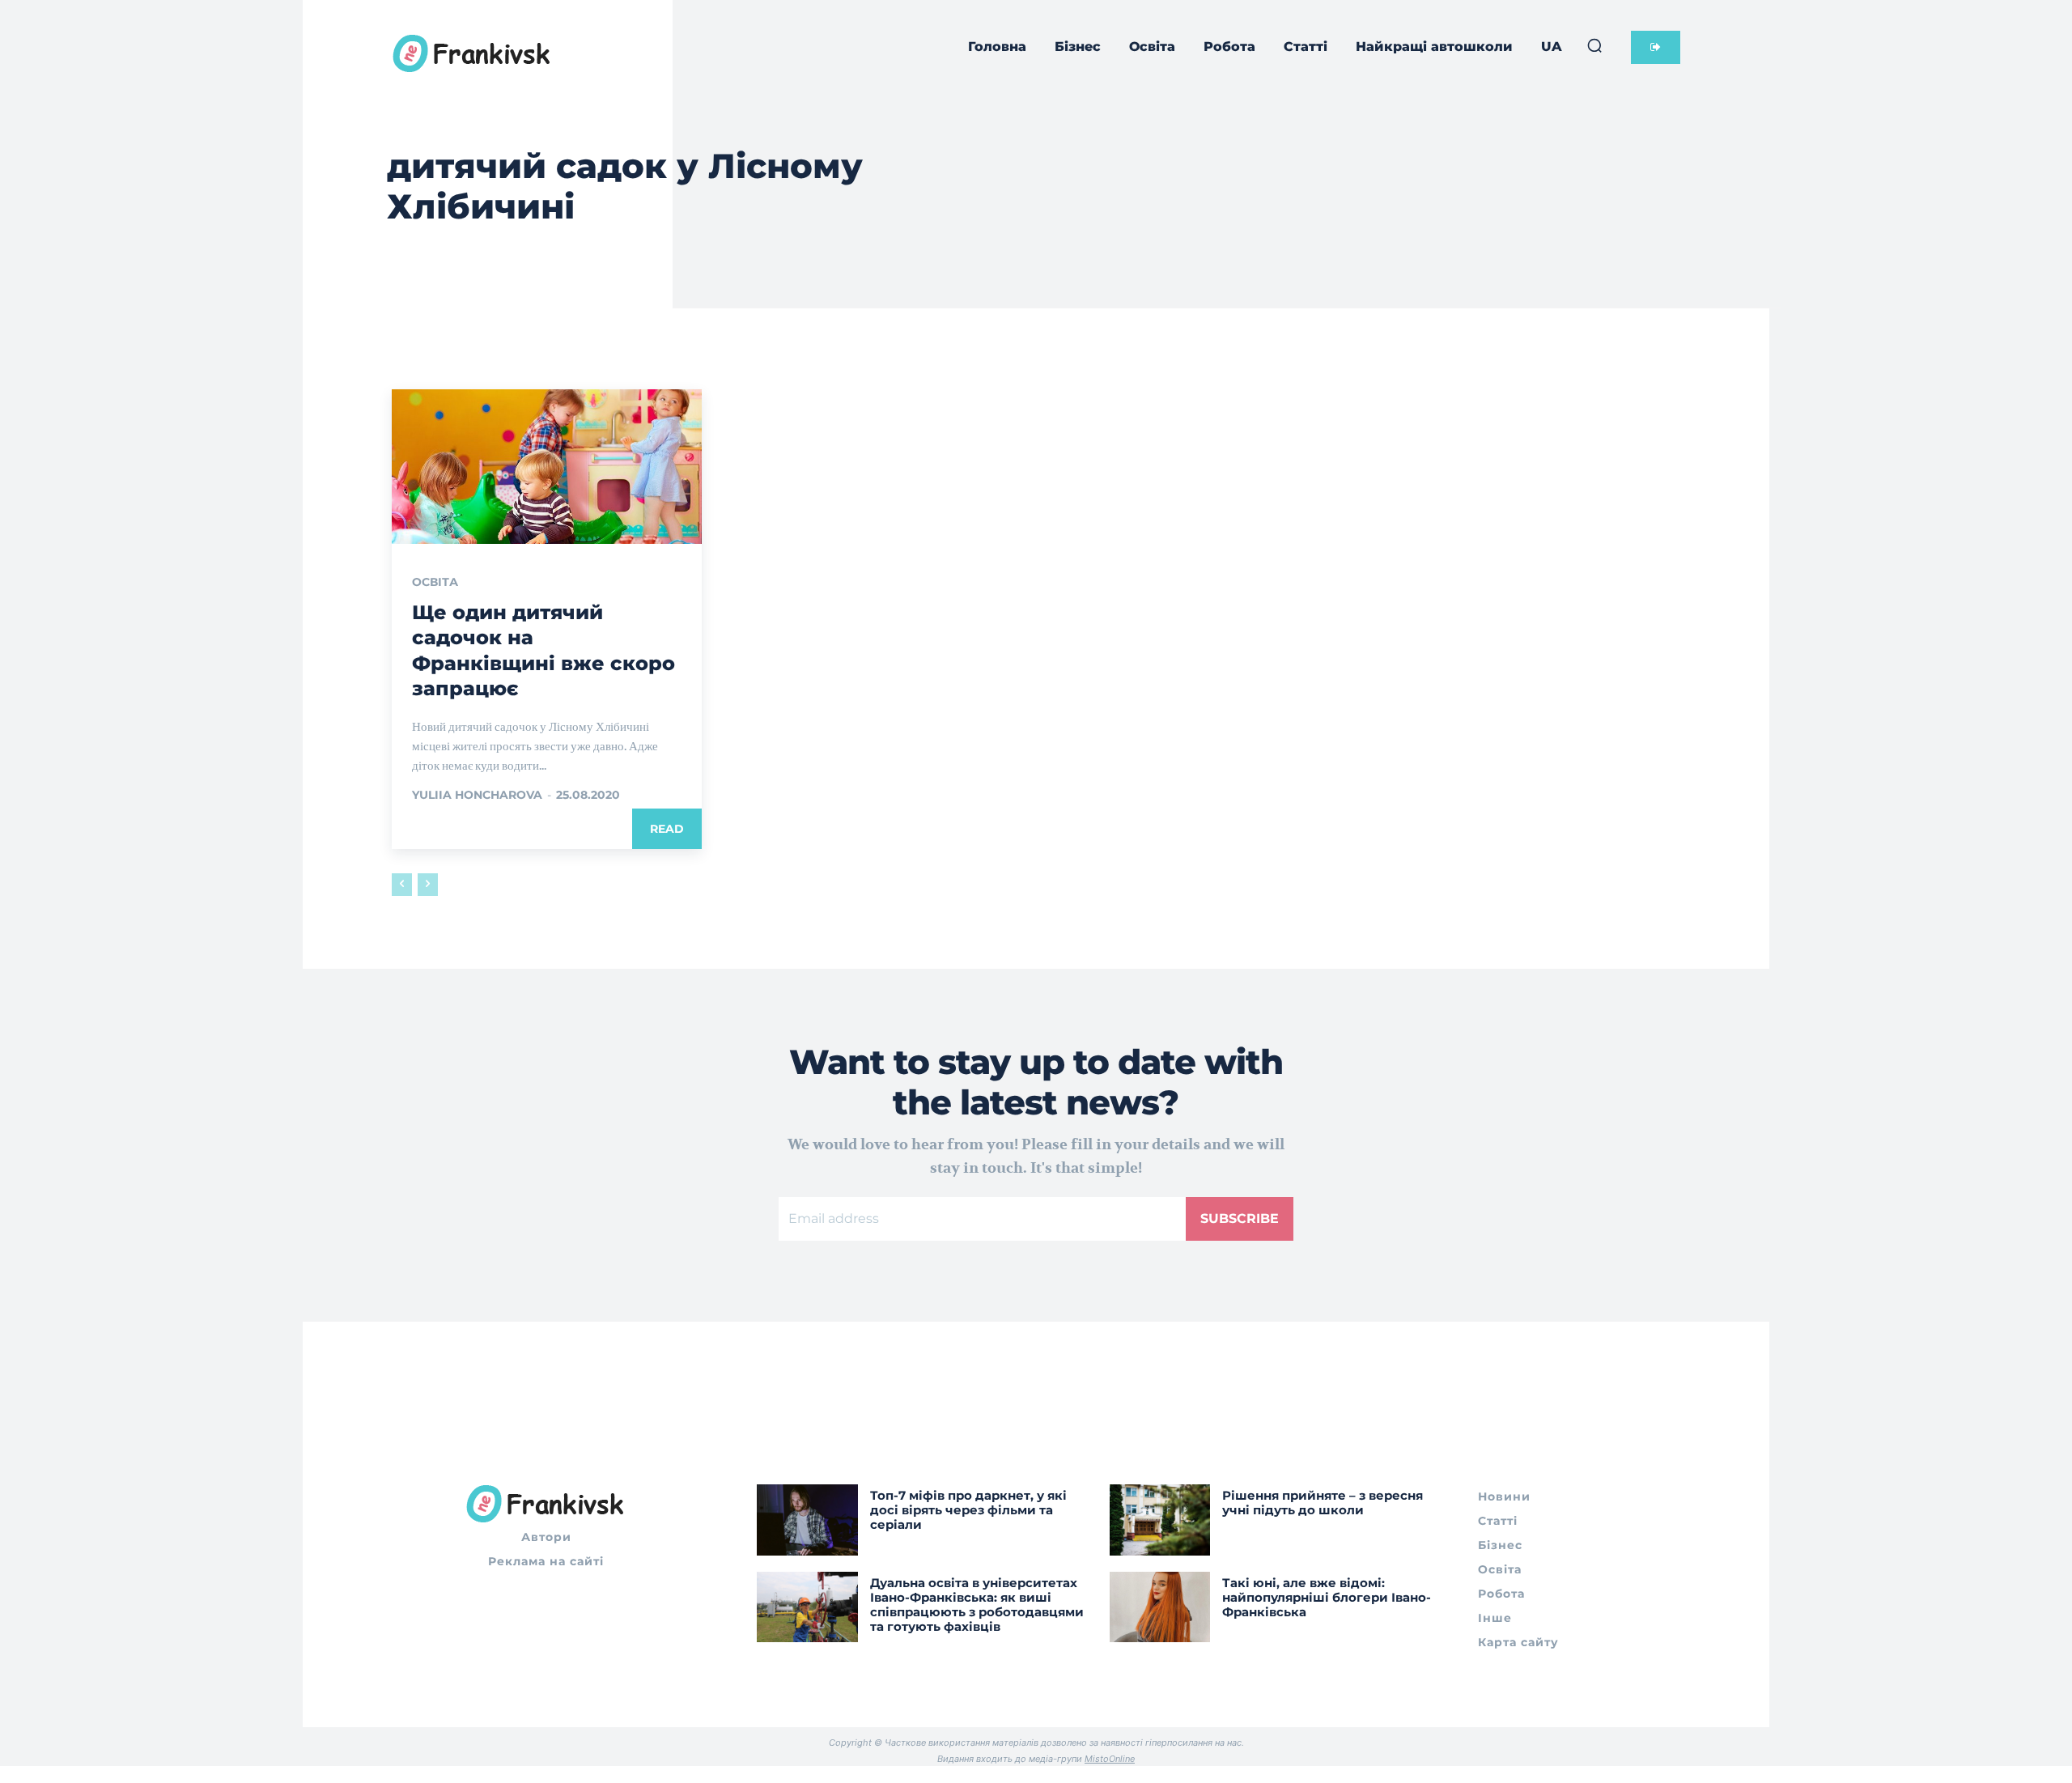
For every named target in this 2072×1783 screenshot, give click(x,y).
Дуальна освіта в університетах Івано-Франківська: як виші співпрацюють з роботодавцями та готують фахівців (977, 1605)
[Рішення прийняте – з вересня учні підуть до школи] (1160, 1520)
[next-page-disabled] (428, 885)
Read (667, 829)
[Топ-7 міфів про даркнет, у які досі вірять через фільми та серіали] (807, 1520)
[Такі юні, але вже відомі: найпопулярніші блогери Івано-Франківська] (1160, 1607)
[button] (1594, 45)
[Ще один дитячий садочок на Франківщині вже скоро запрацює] (547, 467)
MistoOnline (1110, 1759)
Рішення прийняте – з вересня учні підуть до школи (1323, 1503)
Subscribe (1240, 1218)
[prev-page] (402, 885)
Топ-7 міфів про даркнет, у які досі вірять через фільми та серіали (968, 1510)
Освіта (435, 582)
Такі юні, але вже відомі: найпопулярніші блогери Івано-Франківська (1327, 1597)
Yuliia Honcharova (477, 795)
